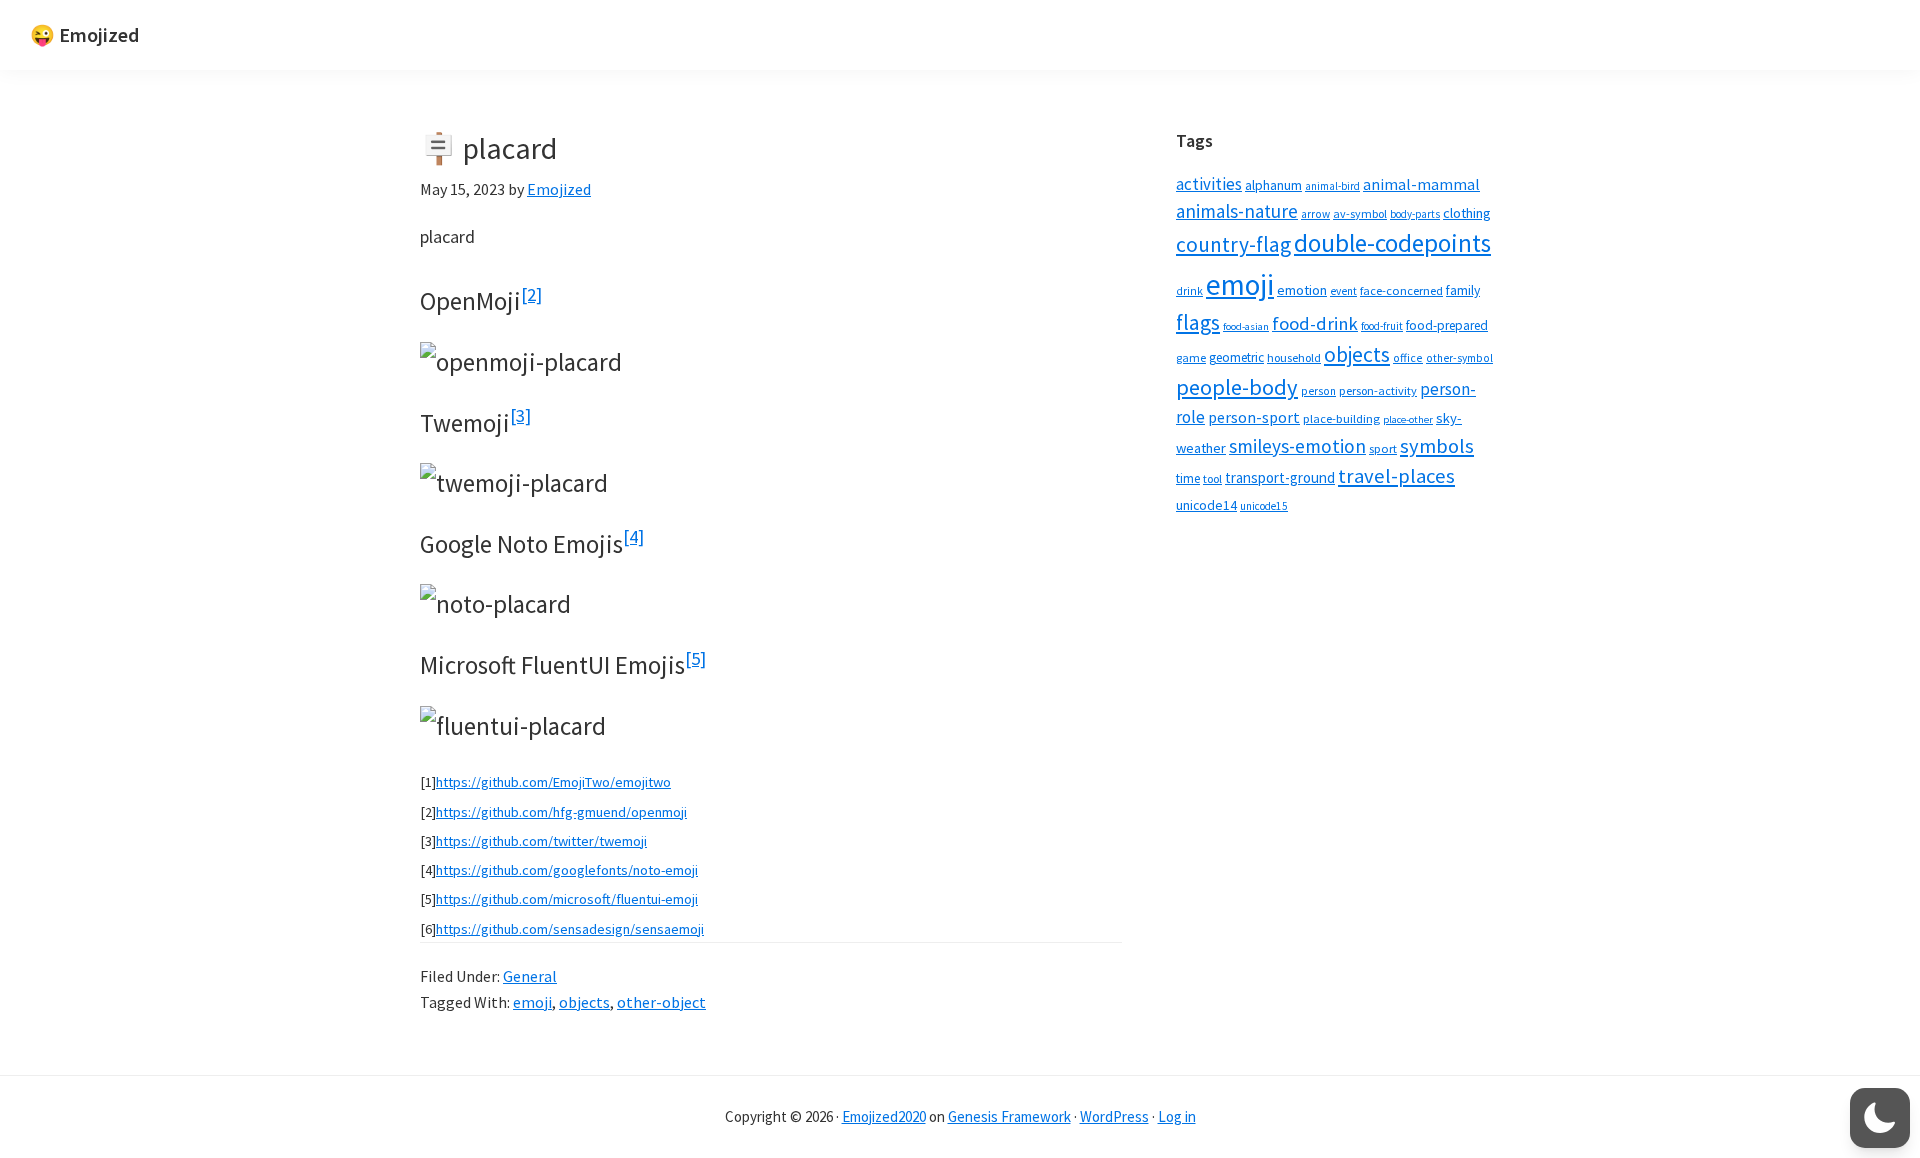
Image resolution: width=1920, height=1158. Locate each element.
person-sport (1254, 417)
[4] (633, 536)
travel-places (1396, 476)
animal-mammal (1421, 184)
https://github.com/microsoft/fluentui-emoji (567, 899)
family (1463, 290)
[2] (531, 294)
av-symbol (1360, 213)
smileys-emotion (1297, 446)
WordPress (1114, 1116)
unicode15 (1264, 506)
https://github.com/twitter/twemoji (541, 841)
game (1191, 357)
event (1343, 291)
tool (1212, 478)
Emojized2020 (884, 1116)
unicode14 (1206, 505)
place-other (1408, 419)
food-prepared (1447, 325)
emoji (532, 1002)
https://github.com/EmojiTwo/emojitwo (553, 782)
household (1294, 357)
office (1408, 357)
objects (584, 1002)
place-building (1341, 418)
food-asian (1246, 326)
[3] (520, 415)
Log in (1177, 1116)
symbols (1437, 446)
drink (1189, 291)
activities (1209, 184)
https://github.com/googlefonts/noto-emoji (567, 870)
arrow (1315, 214)
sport (1383, 448)
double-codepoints (1392, 243)
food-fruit (1382, 326)
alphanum (1273, 185)
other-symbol (1459, 358)
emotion (1302, 290)
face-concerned (1401, 290)
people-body (1237, 387)
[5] (695, 658)
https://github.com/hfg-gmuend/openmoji (561, 812)
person (1318, 391)
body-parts (1415, 214)
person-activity (1378, 390)
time (1188, 478)
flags (1198, 322)
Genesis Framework (1009, 1116)
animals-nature (1237, 211)
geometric (1236, 357)
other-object (661, 1002)
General (530, 976)
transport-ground (1280, 477)
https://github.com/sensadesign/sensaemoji (570, 929)
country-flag (1233, 244)
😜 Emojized (84, 34)
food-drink (1315, 323)
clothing (1467, 213)
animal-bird (1332, 186)
